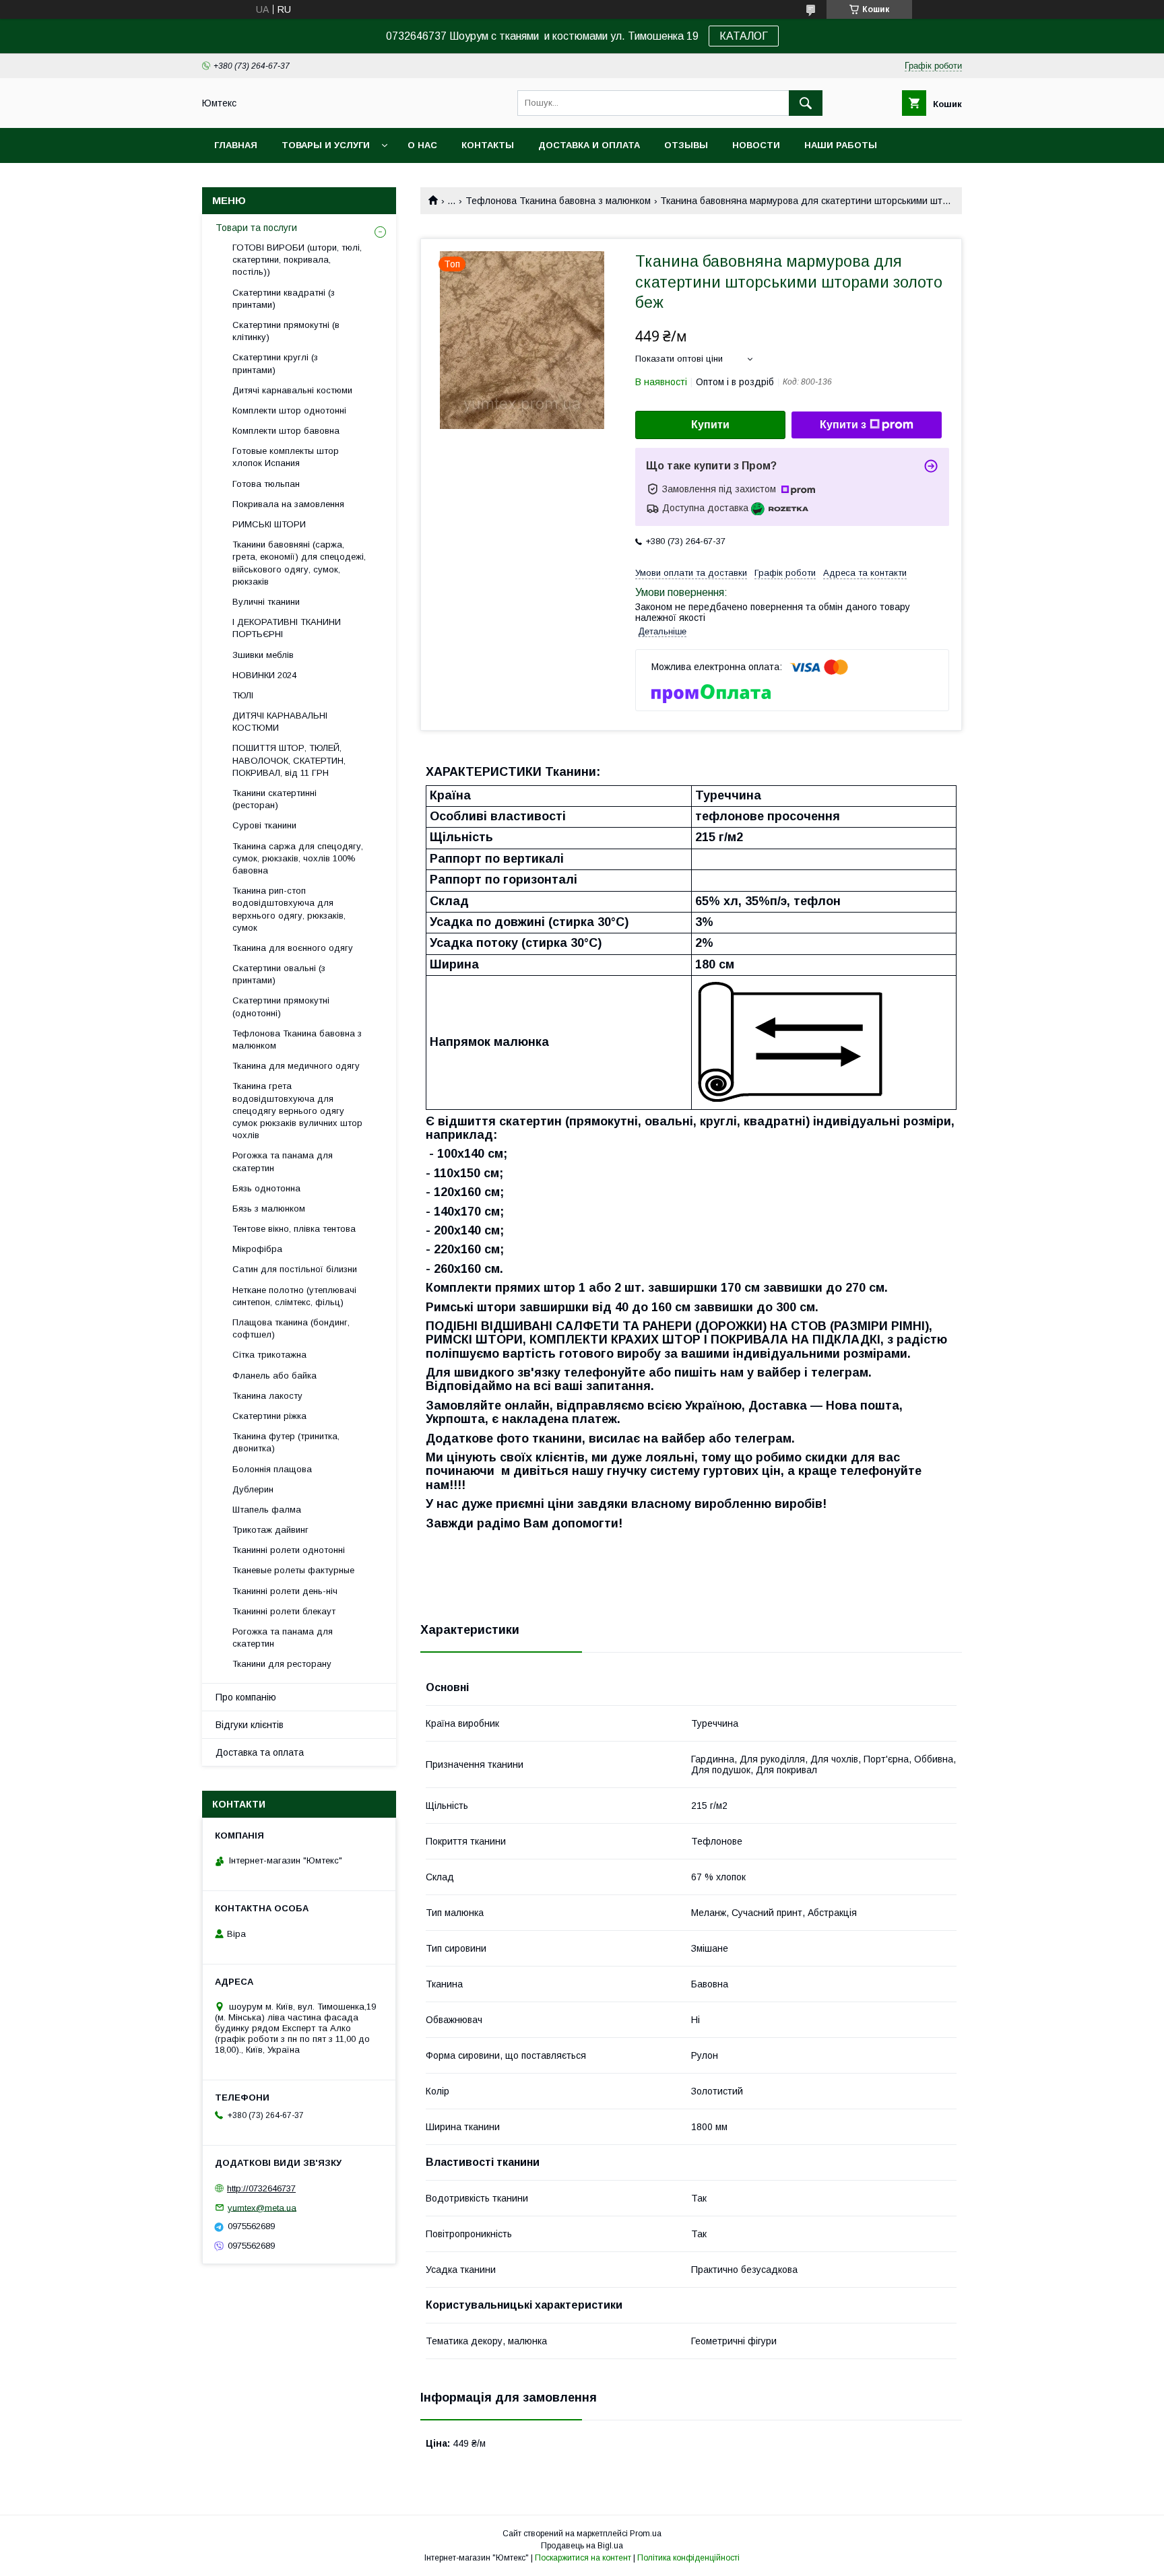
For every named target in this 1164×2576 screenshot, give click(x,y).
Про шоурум (246, 180)
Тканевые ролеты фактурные (293, 1570)
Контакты (488, 145)
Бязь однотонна (266, 1188)
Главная (236, 145)
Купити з (843, 425)
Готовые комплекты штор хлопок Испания (286, 457)
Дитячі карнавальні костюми (292, 390)
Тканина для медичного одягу (296, 1066)
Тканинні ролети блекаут (284, 1611)
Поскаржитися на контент (583, 2558)
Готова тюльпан (266, 484)
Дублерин (253, 1489)
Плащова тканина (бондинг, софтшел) (291, 1328)
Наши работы (841, 145)
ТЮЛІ (243, 695)
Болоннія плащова (272, 1469)
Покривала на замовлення (288, 504)
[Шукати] (806, 103)
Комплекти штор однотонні (289, 410)
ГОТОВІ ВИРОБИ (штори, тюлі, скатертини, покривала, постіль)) (297, 260)
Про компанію (246, 1697)
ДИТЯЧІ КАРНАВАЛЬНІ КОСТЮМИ (280, 722)
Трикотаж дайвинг (270, 1530)
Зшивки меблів (263, 655)
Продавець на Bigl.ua (582, 2546)
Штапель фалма (267, 1510)
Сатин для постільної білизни (295, 1269)
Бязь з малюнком (269, 1209)
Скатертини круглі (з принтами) (275, 363)
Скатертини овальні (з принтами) (279, 974)
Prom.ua (646, 2534)
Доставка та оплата (260, 1752)
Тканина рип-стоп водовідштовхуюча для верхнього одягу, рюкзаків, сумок (289, 909)
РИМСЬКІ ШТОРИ (269, 524)
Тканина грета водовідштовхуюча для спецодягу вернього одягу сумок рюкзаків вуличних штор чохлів (297, 1111)
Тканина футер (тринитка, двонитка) (286, 1442)
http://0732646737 (261, 2188)
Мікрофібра (257, 1249)
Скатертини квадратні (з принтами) (284, 299)
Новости (756, 145)
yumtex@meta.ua (262, 2207)
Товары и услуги (326, 145)
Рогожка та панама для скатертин (283, 1161)
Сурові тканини (264, 825)
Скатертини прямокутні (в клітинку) (286, 331)
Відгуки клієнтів (250, 1725)
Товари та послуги (256, 228)
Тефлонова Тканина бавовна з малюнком (558, 201)
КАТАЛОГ (744, 36)
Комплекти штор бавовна (286, 431)
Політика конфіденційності (688, 2558)
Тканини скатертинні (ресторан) (274, 799)
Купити (710, 425)
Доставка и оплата (589, 145)
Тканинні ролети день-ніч (285, 1591)
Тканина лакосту (267, 1396)
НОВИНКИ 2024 (264, 675)
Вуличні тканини (266, 602)
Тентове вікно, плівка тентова (294, 1229)
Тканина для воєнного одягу (293, 948)
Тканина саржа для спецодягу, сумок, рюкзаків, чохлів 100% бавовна (298, 858)
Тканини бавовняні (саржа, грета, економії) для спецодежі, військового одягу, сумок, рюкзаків (299, 563)
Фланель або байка (274, 1376)
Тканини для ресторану (282, 1664)
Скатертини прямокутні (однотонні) (281, 1006)
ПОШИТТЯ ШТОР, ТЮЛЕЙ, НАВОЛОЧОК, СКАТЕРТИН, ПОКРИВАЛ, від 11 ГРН (289, 760)
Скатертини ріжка (269, 1416)
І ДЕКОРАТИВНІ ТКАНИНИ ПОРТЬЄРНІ (287, 628)
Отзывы (686, 145)
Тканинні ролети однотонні (289, 1550)
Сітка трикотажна (269, 1355)
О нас (422, 145)
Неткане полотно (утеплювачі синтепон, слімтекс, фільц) (294, 1296)
